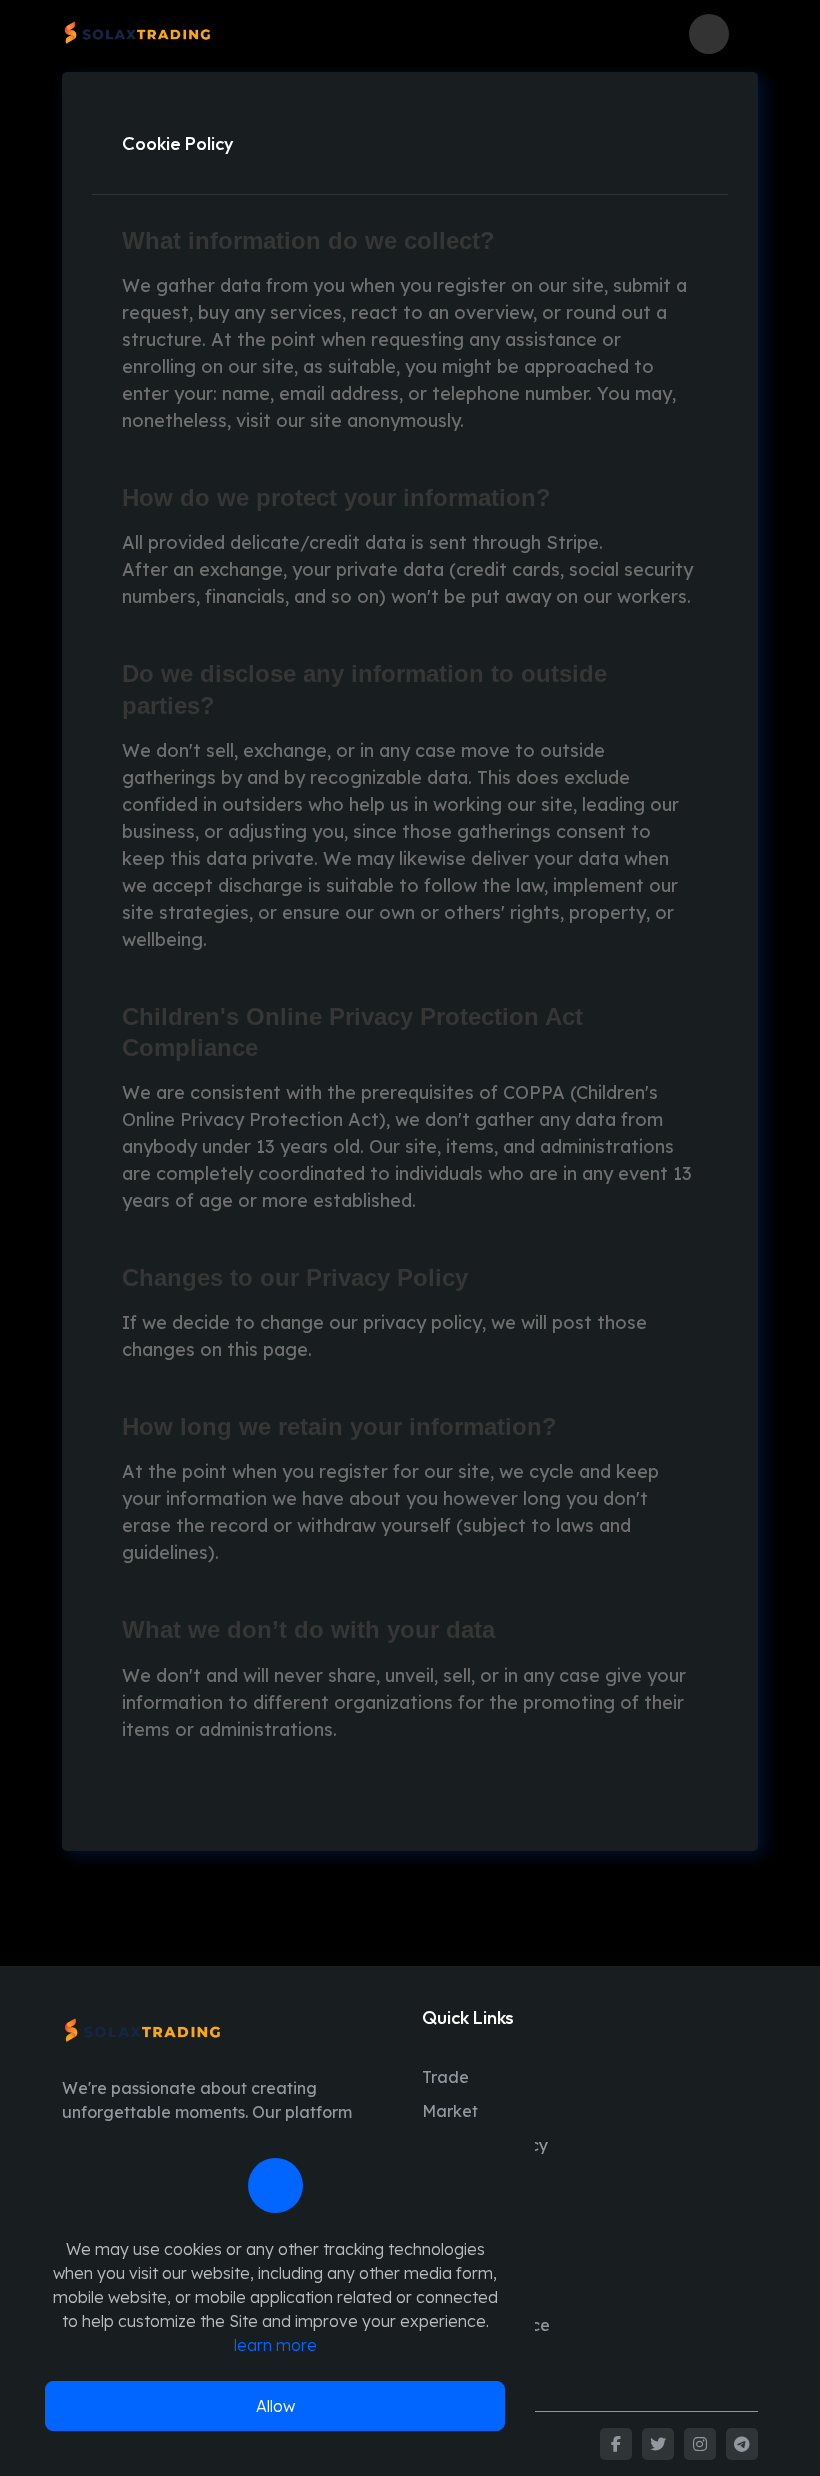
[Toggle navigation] (748, 33)
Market (450, 2111)
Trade (445, 2077)
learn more (275, 2345)
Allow (275, 2406)
